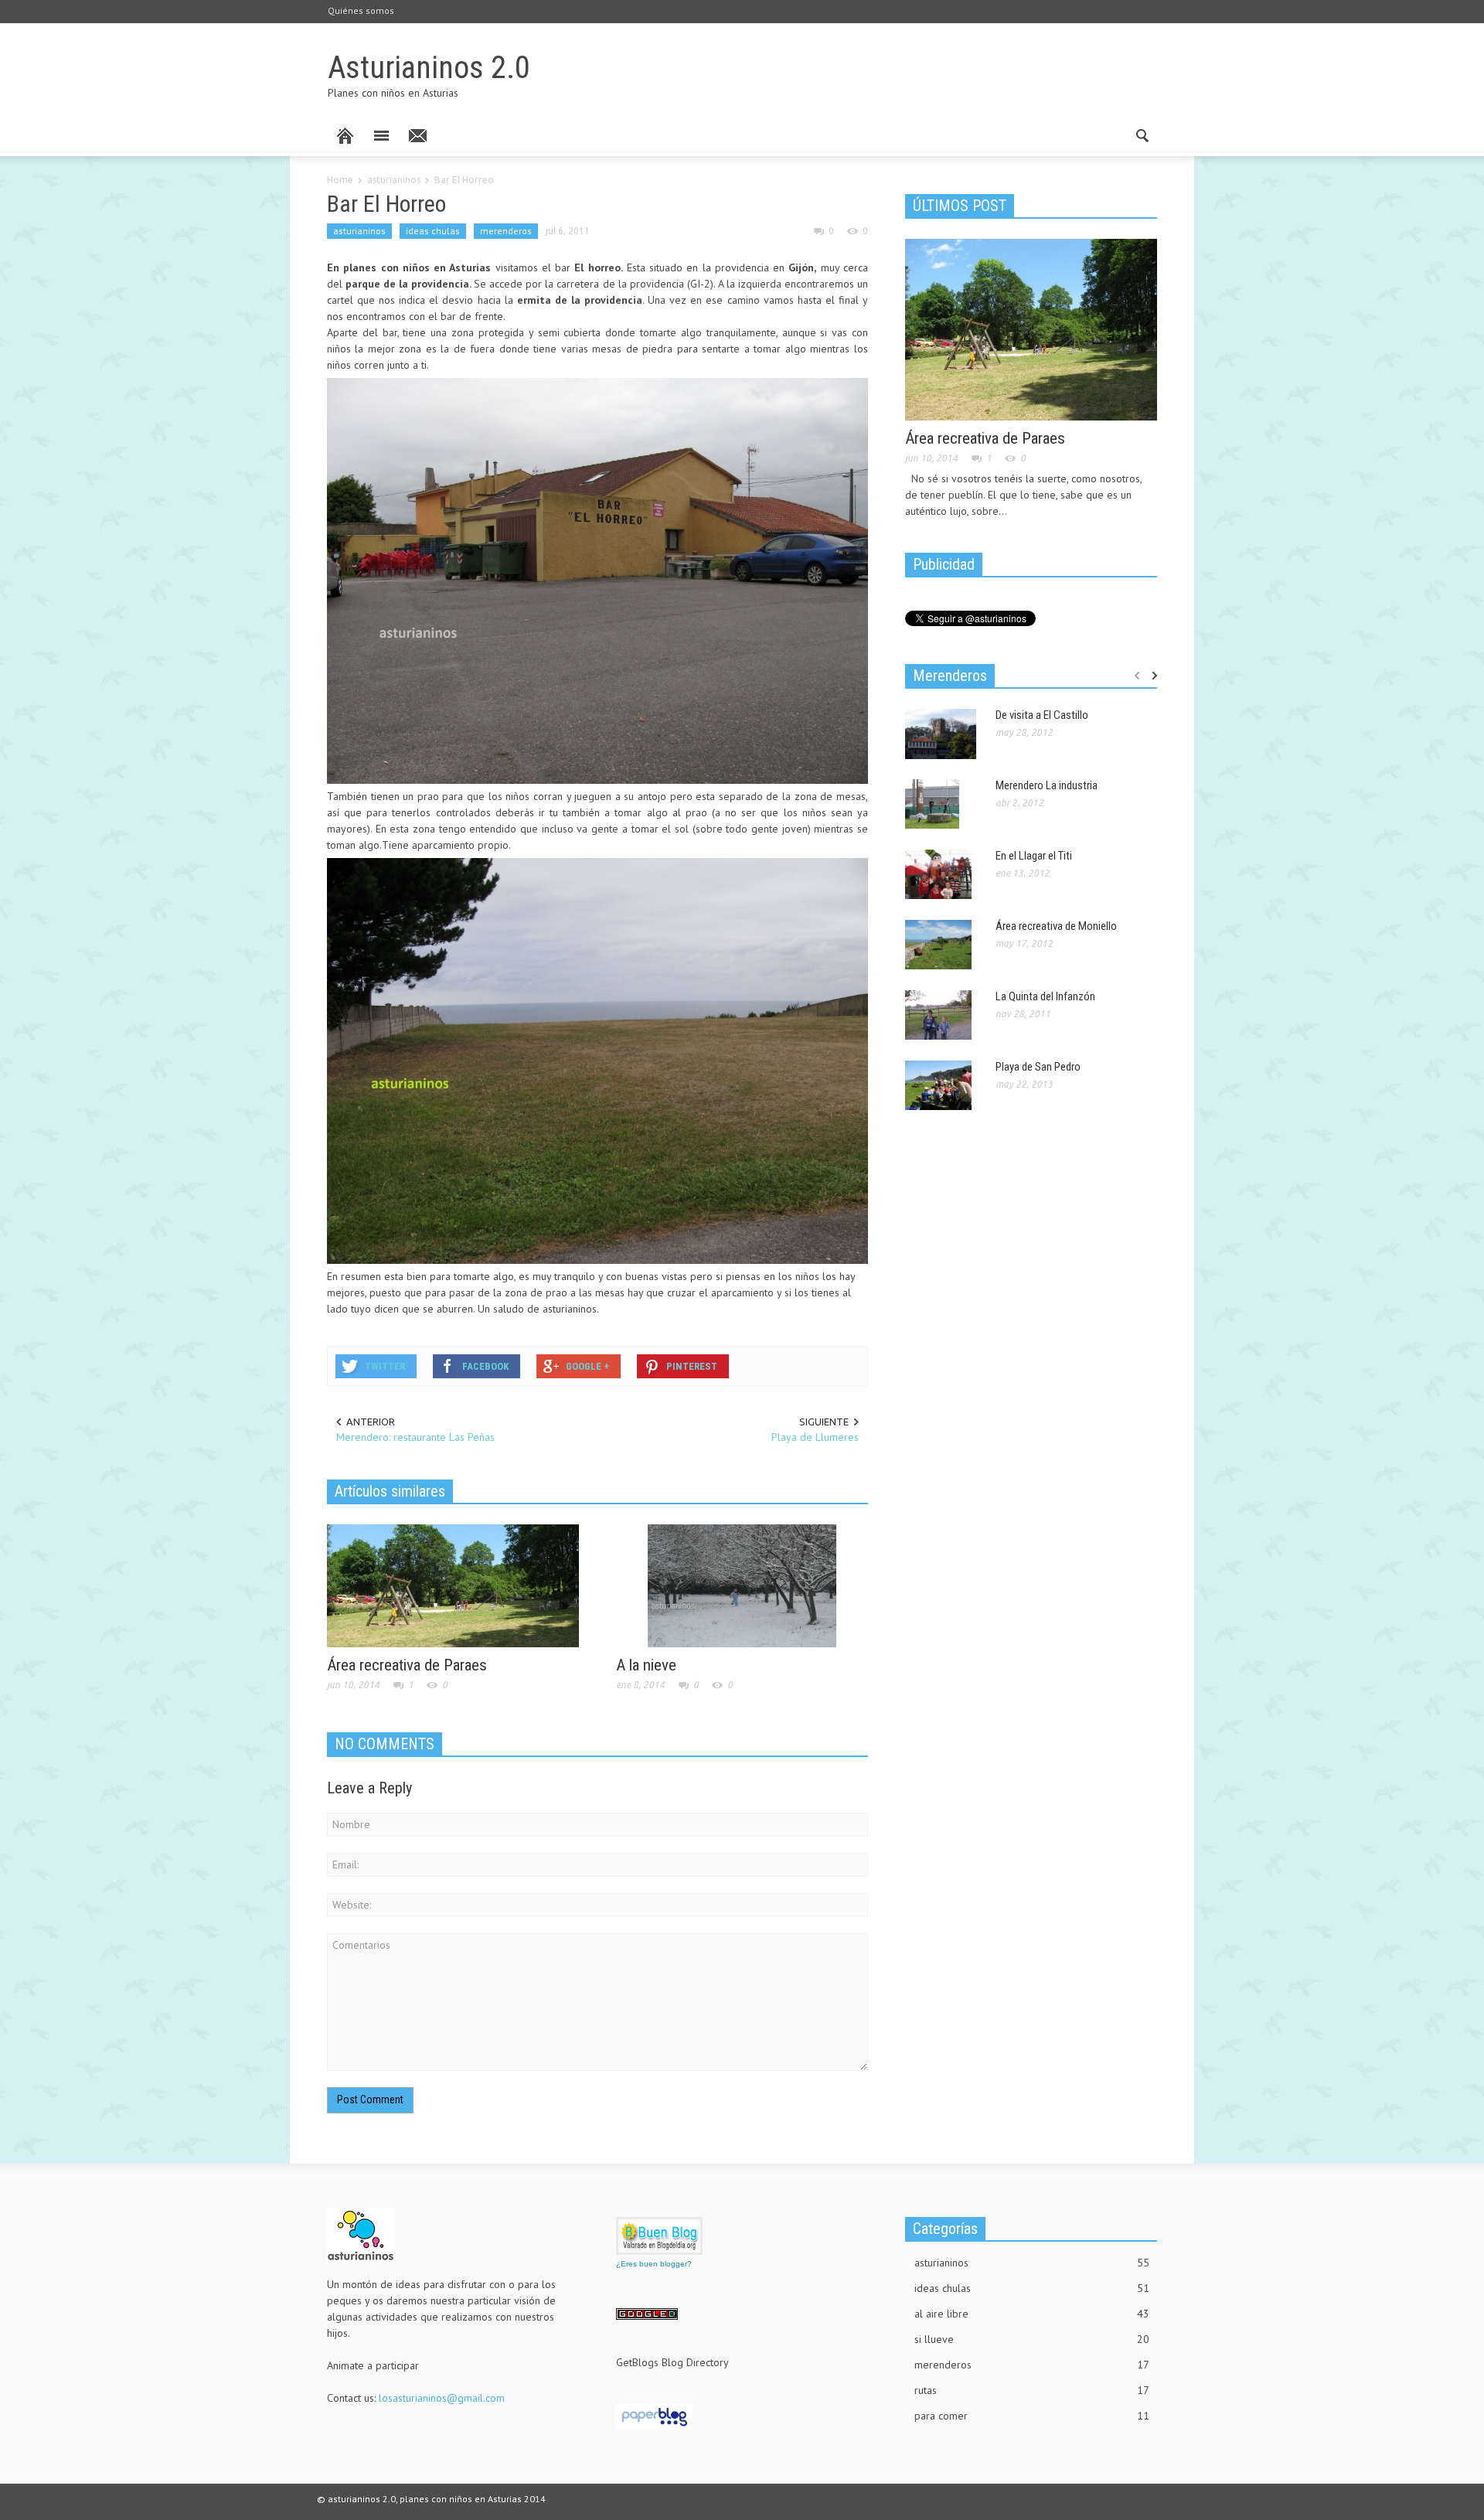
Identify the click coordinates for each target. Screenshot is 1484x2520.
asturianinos (394, 180)
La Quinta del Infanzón (1045, 996)
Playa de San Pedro (1038, 1067)
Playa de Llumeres (815, 1437)
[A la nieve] (742, 1585)
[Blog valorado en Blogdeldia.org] (659, 2236)
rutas (1032, 2390)
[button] (1142, 135)
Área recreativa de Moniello (1056, 926)
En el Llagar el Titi (1034, 856)
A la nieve (646, 1665)
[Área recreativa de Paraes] (453, 1585)
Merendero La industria (1047, 785)
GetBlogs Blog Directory (672, 2362)
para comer (1032, 2416)
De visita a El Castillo (1042, 715)
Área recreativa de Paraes (407, 1665)
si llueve (1032, 2339)
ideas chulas (433, 231)
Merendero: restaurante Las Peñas (415, 1437)
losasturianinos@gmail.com (442, 2398)
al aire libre (1032, 2314)
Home (340, 180)
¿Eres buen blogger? (654, 2264)
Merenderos (950, 676)
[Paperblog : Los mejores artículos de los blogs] (654, 2416)
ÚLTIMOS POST (960, 206)
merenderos (506, 231)
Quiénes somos (361, 10)
